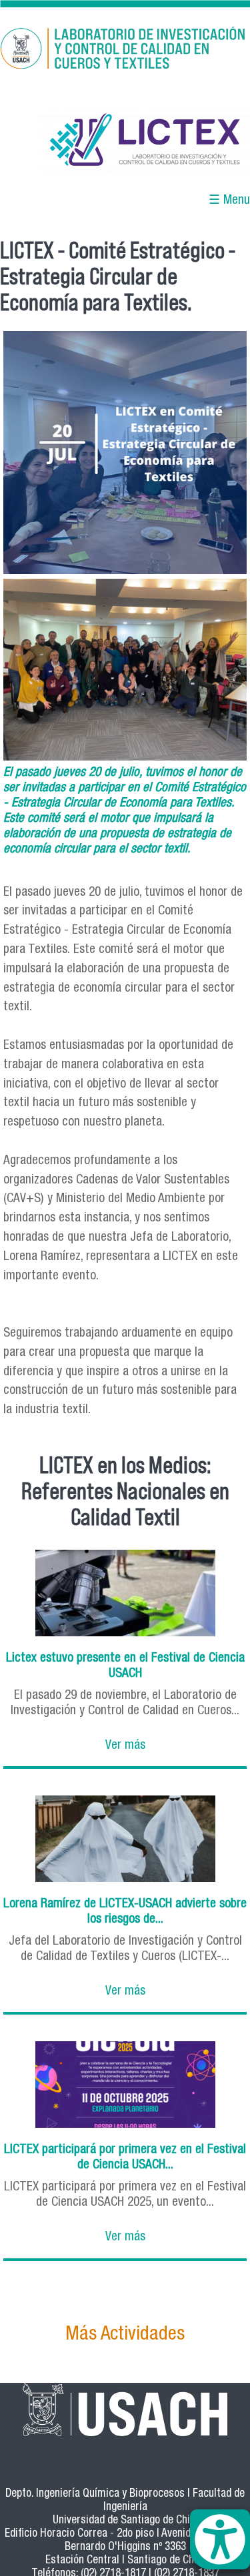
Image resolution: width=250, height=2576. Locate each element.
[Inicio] (125, 51)
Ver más (125, 1746)
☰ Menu (229, 201)
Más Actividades (125, 2335)
